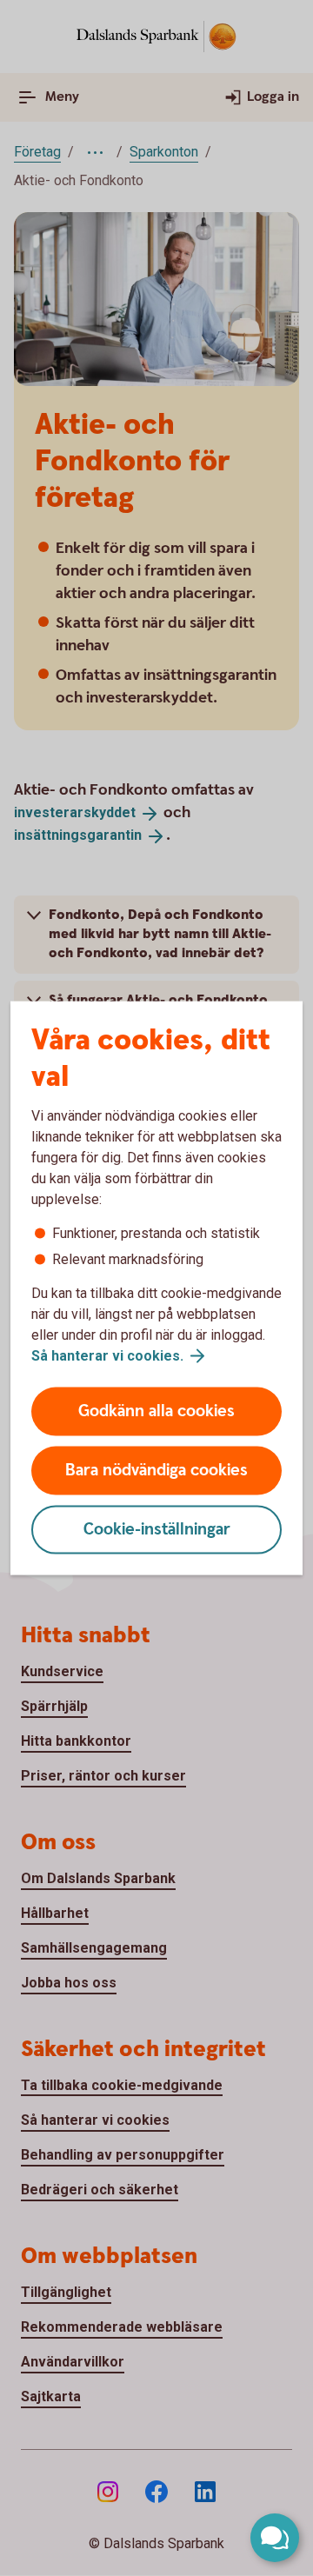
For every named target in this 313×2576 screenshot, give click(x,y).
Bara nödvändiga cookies (156, 1471)
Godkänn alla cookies (156, 1411)
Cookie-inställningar (157, 1530)
